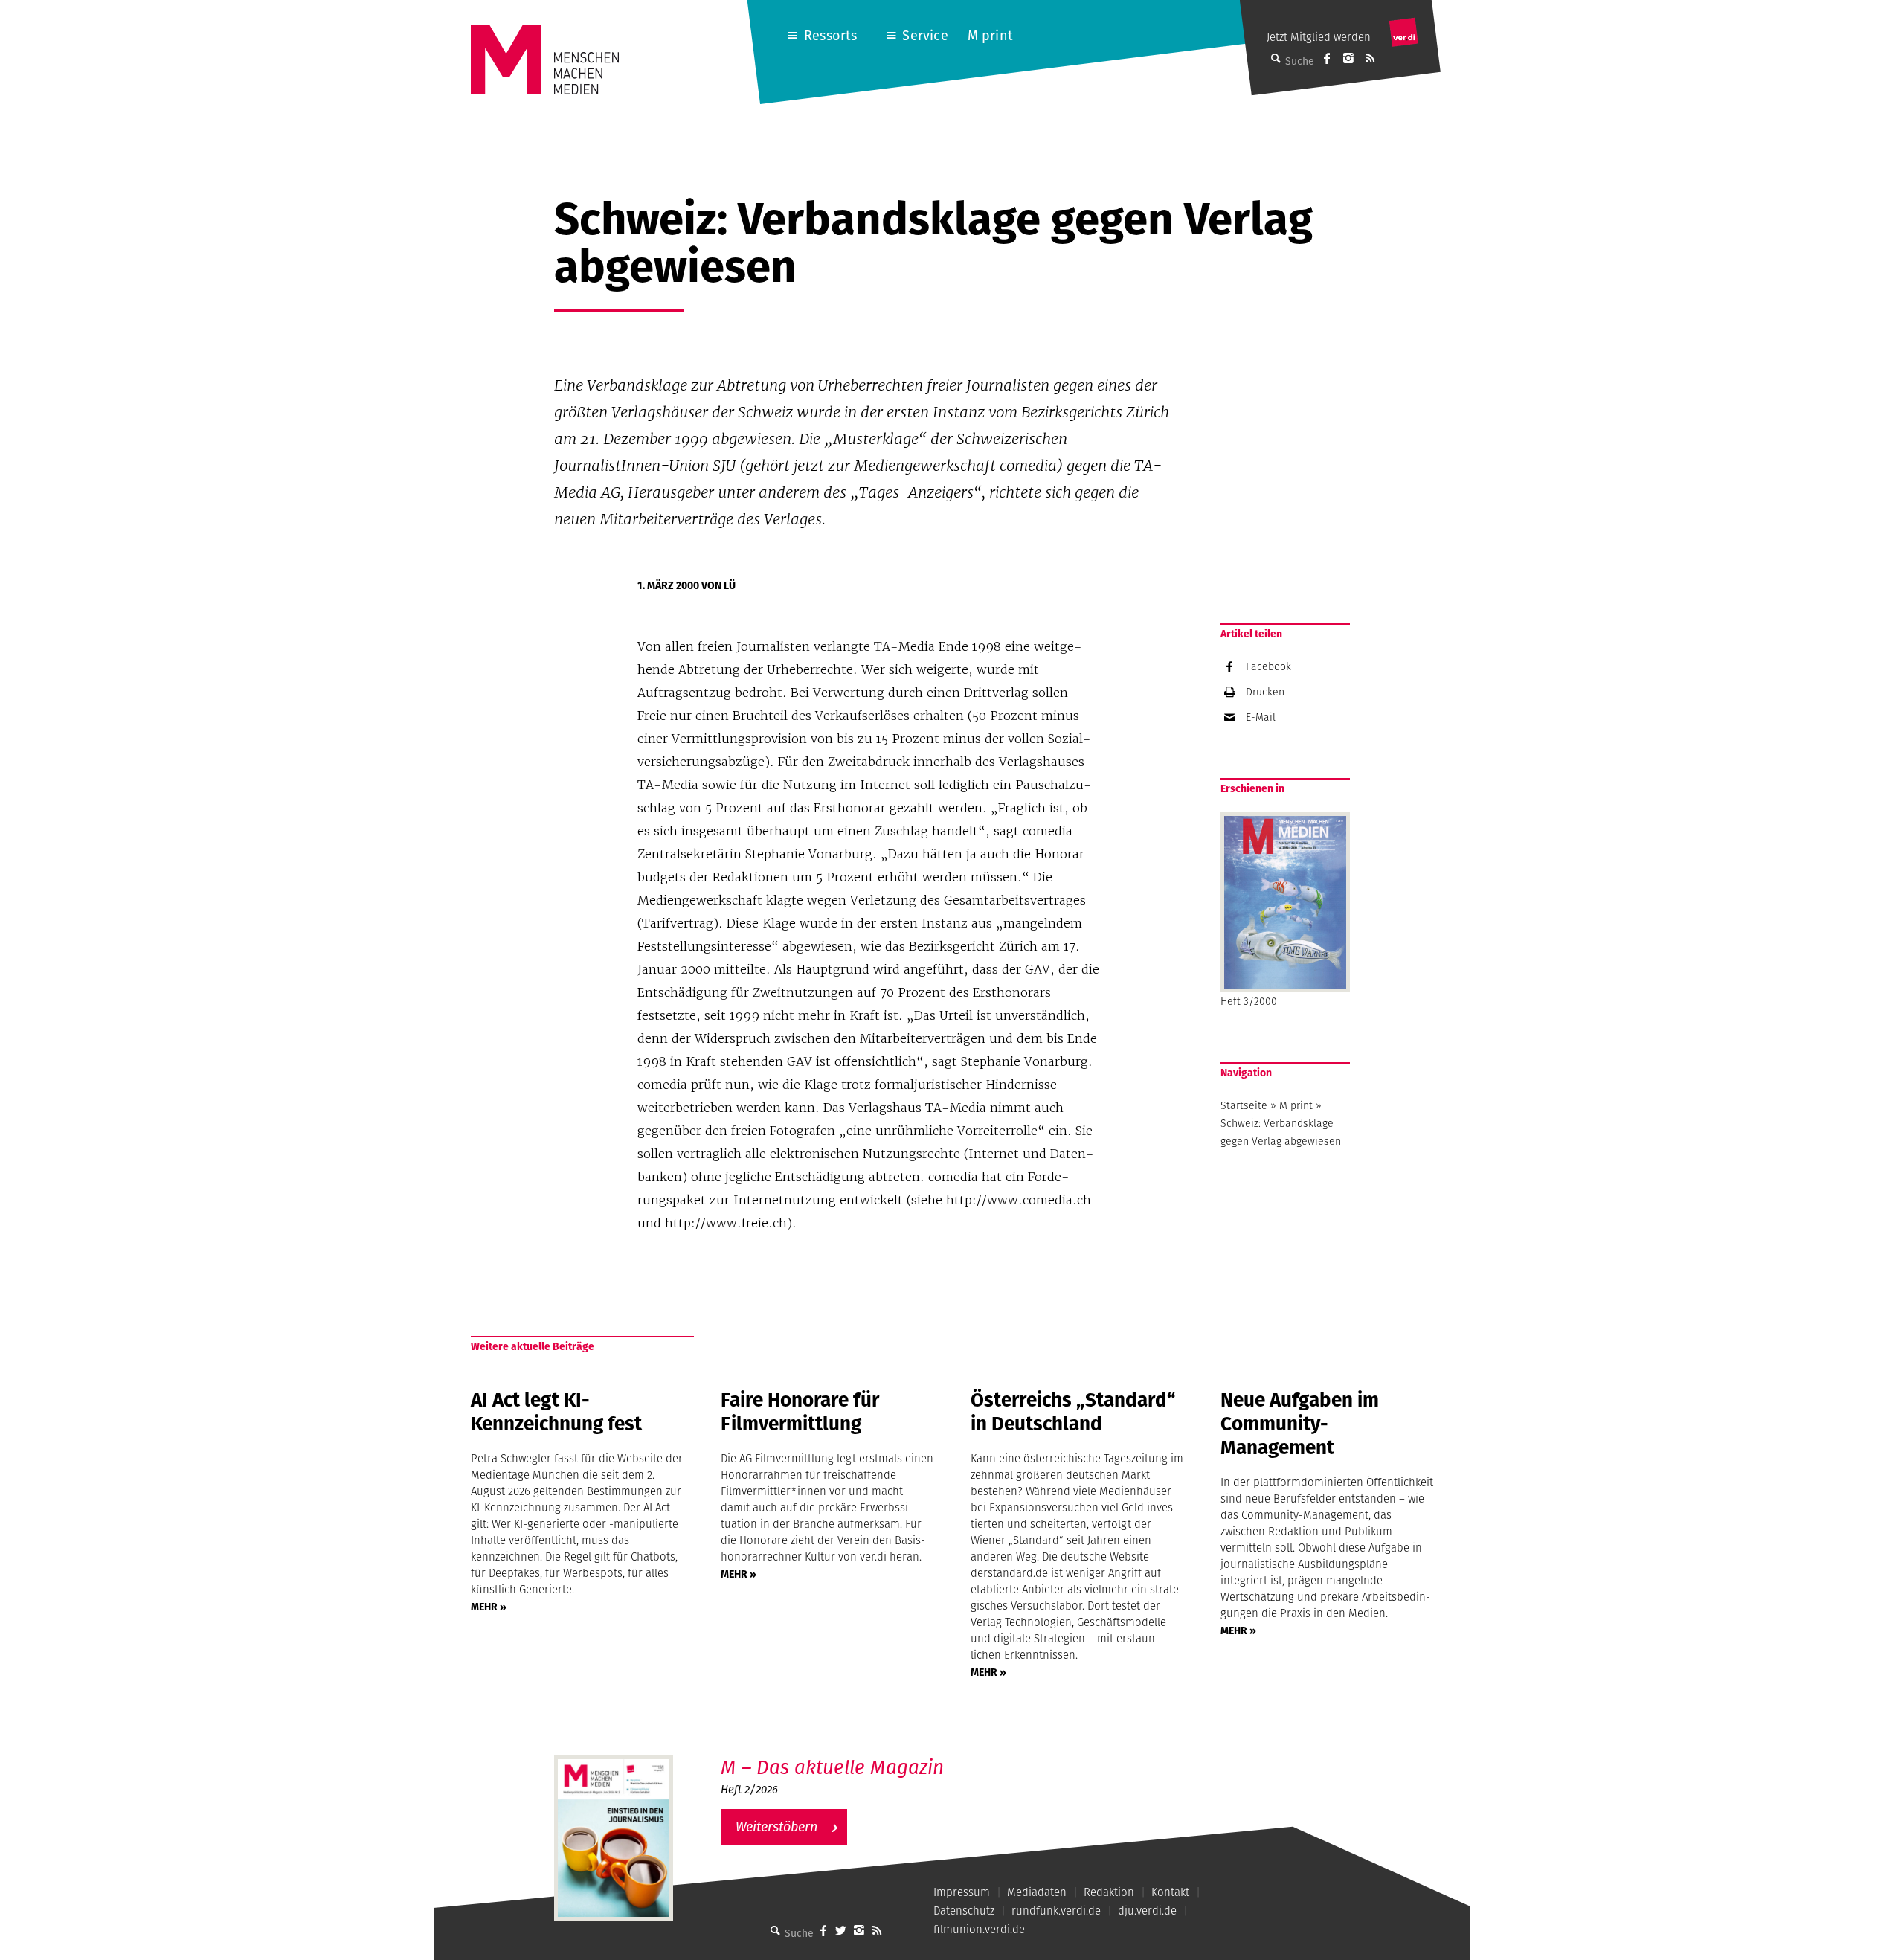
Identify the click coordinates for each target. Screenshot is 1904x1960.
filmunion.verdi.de (979, 1929)
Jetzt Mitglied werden (1319, 37)
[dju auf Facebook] (1327, 58)
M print (990, 35)
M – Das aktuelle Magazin (832, 1767)
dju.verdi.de (1147, 1911)
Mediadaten (1037, 1892)
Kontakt (1170, 1892)
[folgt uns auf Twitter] (841, 1930)
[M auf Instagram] (1348, 58)
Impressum (962, 1892)
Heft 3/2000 (1249, 1001)
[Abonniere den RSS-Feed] (1370, 58)
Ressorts (830, 35)
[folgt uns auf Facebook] (823, 1930)
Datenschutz (964, 1911)
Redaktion (1109, 1892)
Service (925, 35)
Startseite (1244, 1105)
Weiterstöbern (776, 1826)
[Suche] (776, 1930)
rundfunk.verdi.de (1056, 1911)
